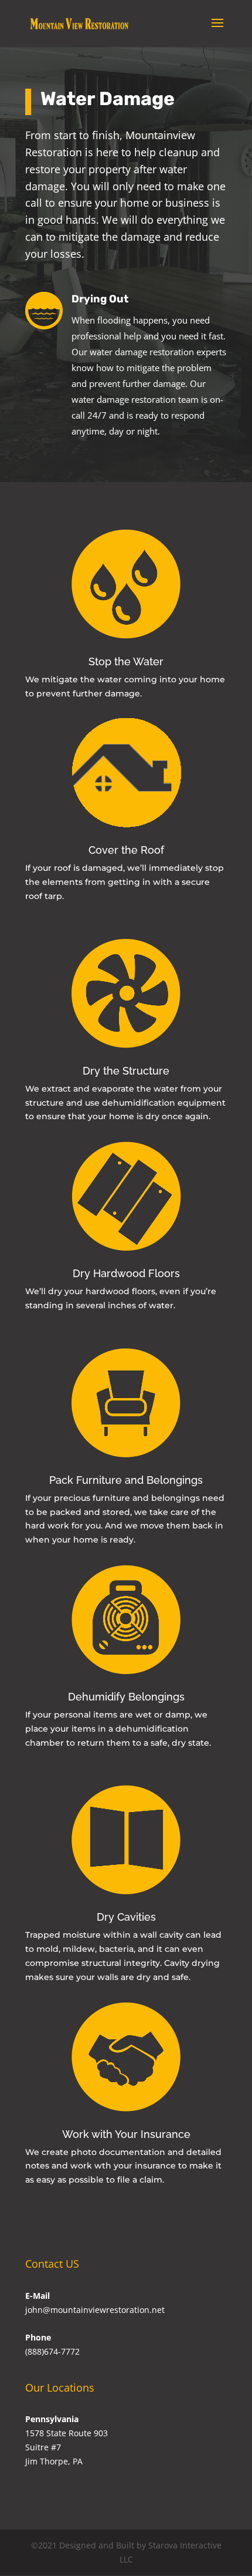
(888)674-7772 (52, 2351)
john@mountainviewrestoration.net (95, 2310)
